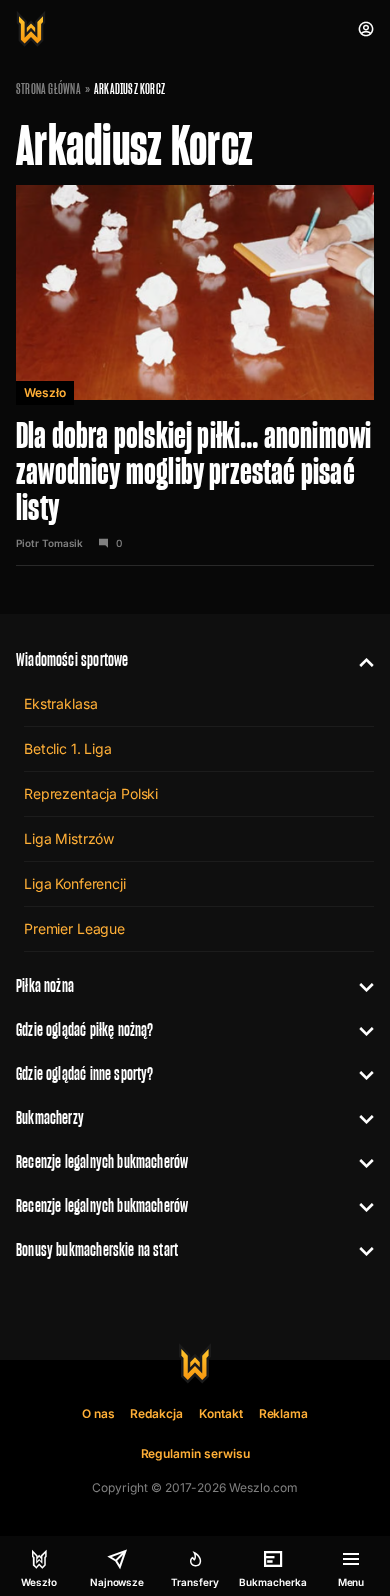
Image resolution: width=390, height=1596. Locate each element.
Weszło (45, 392)
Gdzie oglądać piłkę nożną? (85, 1029)
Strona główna (48, 89)
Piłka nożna (45, 985)
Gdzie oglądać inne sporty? (85, 1073)
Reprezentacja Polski (91, 793)
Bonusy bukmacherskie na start (97, 1249)
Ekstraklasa (60, 703)
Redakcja (156, 1413)
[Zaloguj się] (366, 29)
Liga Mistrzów (69, 838)
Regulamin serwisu (195, 1453)
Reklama (284, 1413)
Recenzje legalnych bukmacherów (102, 1161)
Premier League (74, 928)
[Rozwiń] (358, 660)
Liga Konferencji (75, 883)
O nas (98, 1413)
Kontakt (221, 1413)
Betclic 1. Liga (68, 748)
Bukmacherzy (50, 1117)
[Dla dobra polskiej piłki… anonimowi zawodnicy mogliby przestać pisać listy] (195, 373)
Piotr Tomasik (49, 543)
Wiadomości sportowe (72, 659)
